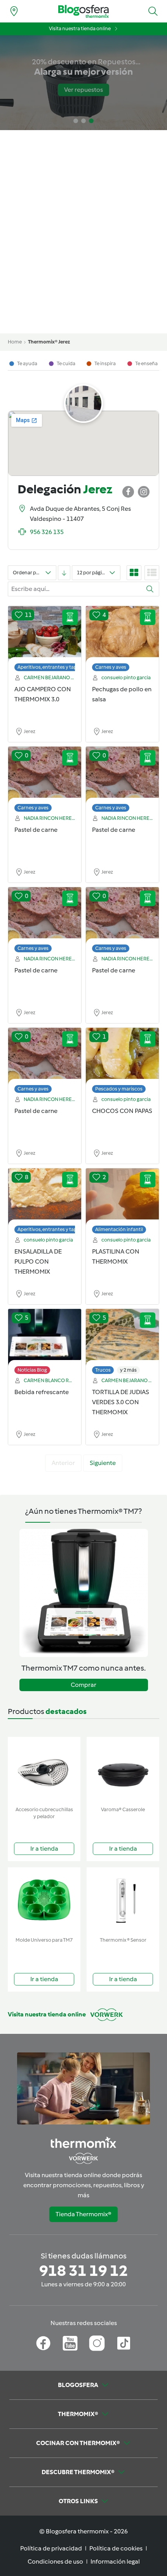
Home (15, 342)
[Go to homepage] (83, 11)
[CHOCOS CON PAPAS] (122, 1056)
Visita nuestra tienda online (80, 28)
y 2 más (128, 1370)
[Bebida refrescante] (45, 1338)
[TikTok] (124, 2343)
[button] (153, 11)
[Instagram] (97, 2343)
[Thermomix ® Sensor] (123, 1900)
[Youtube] (70, 2343)
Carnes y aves (111, 667)
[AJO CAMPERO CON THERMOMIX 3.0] (45, 635)
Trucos (103, 1370)
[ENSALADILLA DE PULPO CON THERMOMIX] (45, 1197)
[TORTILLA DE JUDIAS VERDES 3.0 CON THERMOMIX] (122, 1338)
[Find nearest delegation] (14, 11)
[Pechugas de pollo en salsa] (122, 635)
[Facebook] (43, 2343)
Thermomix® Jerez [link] (49, 342)
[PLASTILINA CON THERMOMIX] (122, 1197)
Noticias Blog (32, 1370)
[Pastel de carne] (45, 775)
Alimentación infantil (119, 1229)
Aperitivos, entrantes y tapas (50, 667)
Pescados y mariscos (119, 1089)
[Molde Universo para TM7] (44, 1900)
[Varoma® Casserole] (123, 1770)
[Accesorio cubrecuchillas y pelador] (44, 1770)
